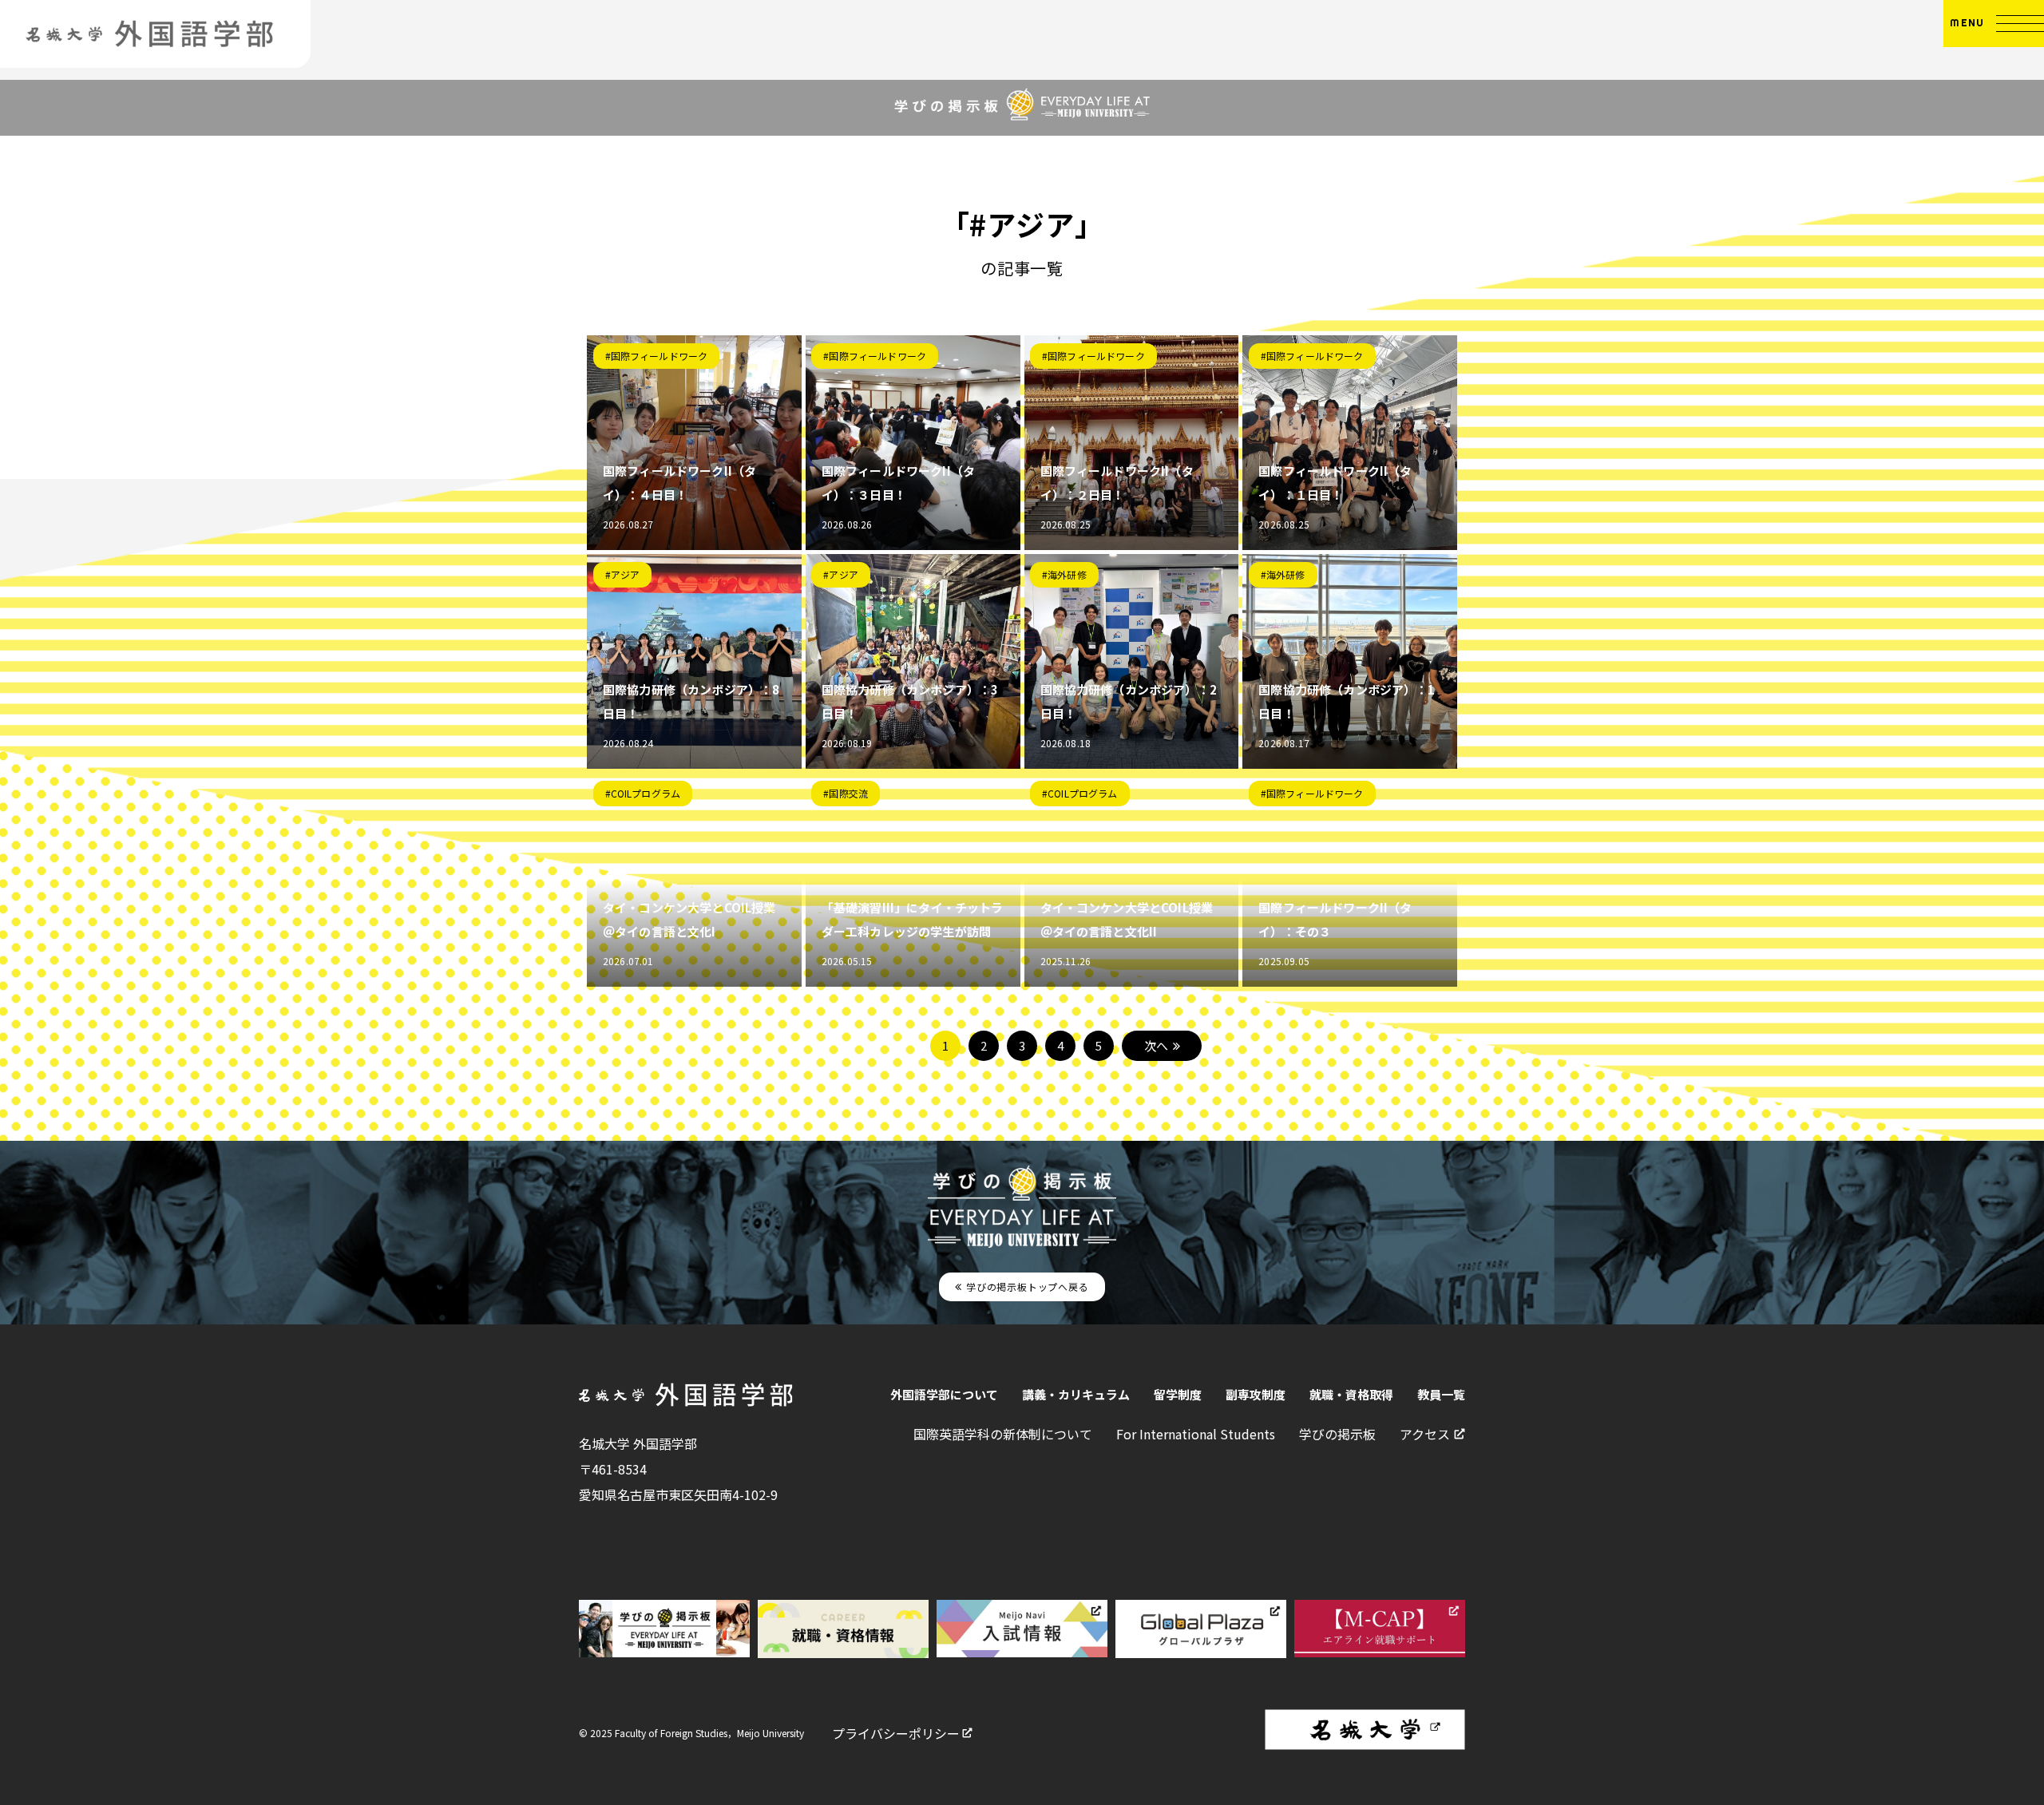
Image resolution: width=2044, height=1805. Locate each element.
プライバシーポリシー (896, 1733)
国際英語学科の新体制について (1003, 1434)
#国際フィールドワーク (657, 356)
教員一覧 (1441, 1394)
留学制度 (1178, 1394)
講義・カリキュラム (1076, 1394)
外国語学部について (944, 1394)
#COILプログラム (643, 793)
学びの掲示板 (1337, 1434)
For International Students (1196, 1434)
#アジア (623, 574)
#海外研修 (1064, 574)
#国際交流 (846, 793)
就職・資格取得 (1351, 1394)
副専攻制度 (1256, 1394)
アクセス (1425, 1434)
